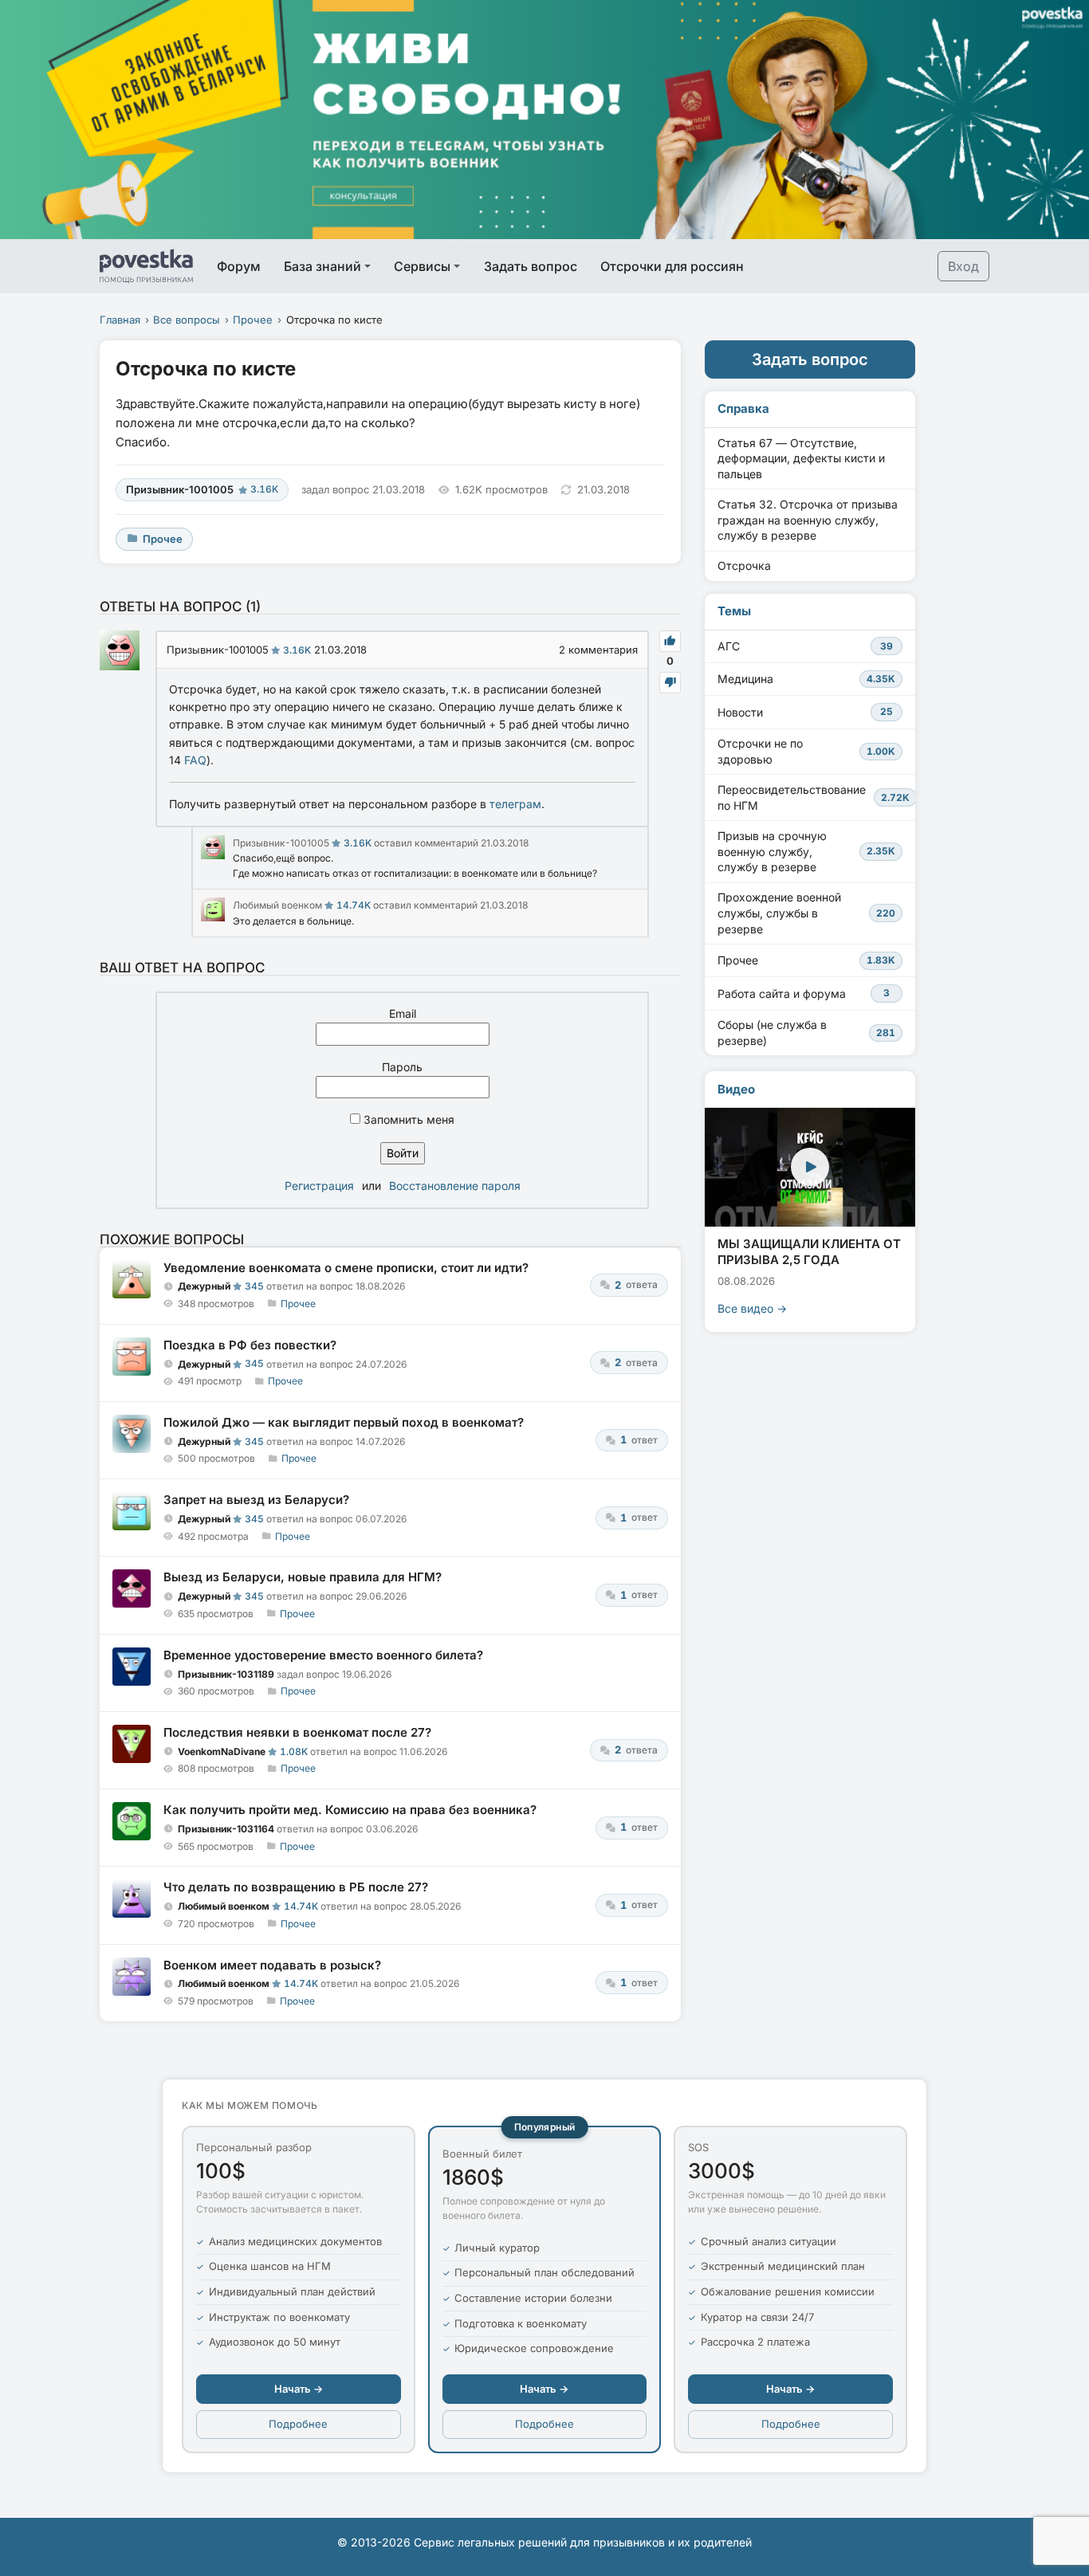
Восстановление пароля (455, 1186)
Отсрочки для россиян (672, 266)
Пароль (402, 1067)
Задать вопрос (531, 266)
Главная (120, 320)
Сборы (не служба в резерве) (806, 1033)
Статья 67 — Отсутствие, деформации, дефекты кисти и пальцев (801, 458)
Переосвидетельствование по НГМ (814, 797)
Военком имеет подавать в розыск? (272, 1965)
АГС (805, 646)
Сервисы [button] (422, 266)
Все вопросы (187, 320)
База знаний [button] (322, 266)
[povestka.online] (146, 266)
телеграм (515, 804)
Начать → (299, 2389)
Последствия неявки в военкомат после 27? (297, 1732)
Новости (805, 712)
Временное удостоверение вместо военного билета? (323, 1655)
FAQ (195, 760)
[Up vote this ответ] (670, 641)
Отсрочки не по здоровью (806, 751)
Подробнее (298, 2424)
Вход (963, 266)
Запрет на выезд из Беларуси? (256, 1500)
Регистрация (319, 1186)
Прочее (253, 320)
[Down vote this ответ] (670, 683)
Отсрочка (744, 565)
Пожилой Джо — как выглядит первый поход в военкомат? (344, 1422)
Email (403, 1013)
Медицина (806, 679)
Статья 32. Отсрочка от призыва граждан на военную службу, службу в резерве (808, 520)
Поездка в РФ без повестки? (250, 1345)
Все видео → (752, 1308)
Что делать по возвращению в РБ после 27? (296, 1887)
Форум (239, 266)
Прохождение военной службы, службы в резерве (806, 913)
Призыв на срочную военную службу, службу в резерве (806, 851)
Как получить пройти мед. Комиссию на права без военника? (350, 1810)
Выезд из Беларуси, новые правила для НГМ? (303, 1577)
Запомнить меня (407, 1119)
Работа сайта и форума (804, 993)
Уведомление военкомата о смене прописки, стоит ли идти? (346, 1268)
